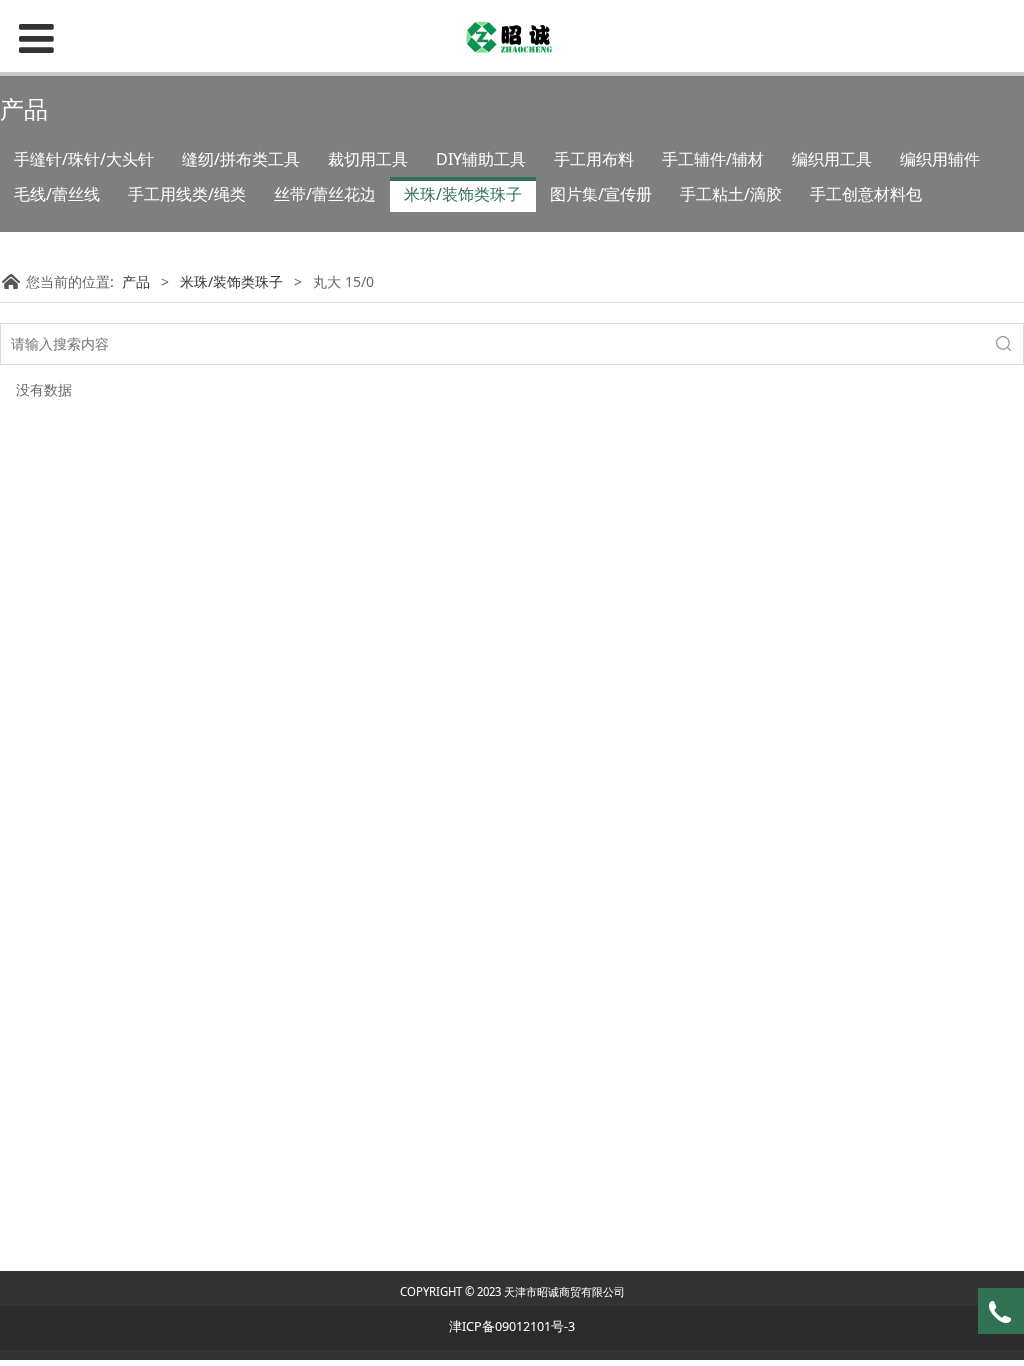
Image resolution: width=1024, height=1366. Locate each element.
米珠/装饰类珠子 (463, 194)
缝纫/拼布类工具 (241, 159)
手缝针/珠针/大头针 (84, 159)
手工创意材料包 (866, 194)
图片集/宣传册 (601, 194)
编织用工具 (832, 159)
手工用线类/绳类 (187, 194)
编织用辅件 (940, 159)
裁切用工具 (368, 159)
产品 (136, 281)
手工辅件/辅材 (713, 159)
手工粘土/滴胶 (731, 194)
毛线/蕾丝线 (57, 194)
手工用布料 (594, 159)
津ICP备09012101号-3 (512, 1326)
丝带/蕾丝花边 (325, 194)
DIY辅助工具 (481, 159)
